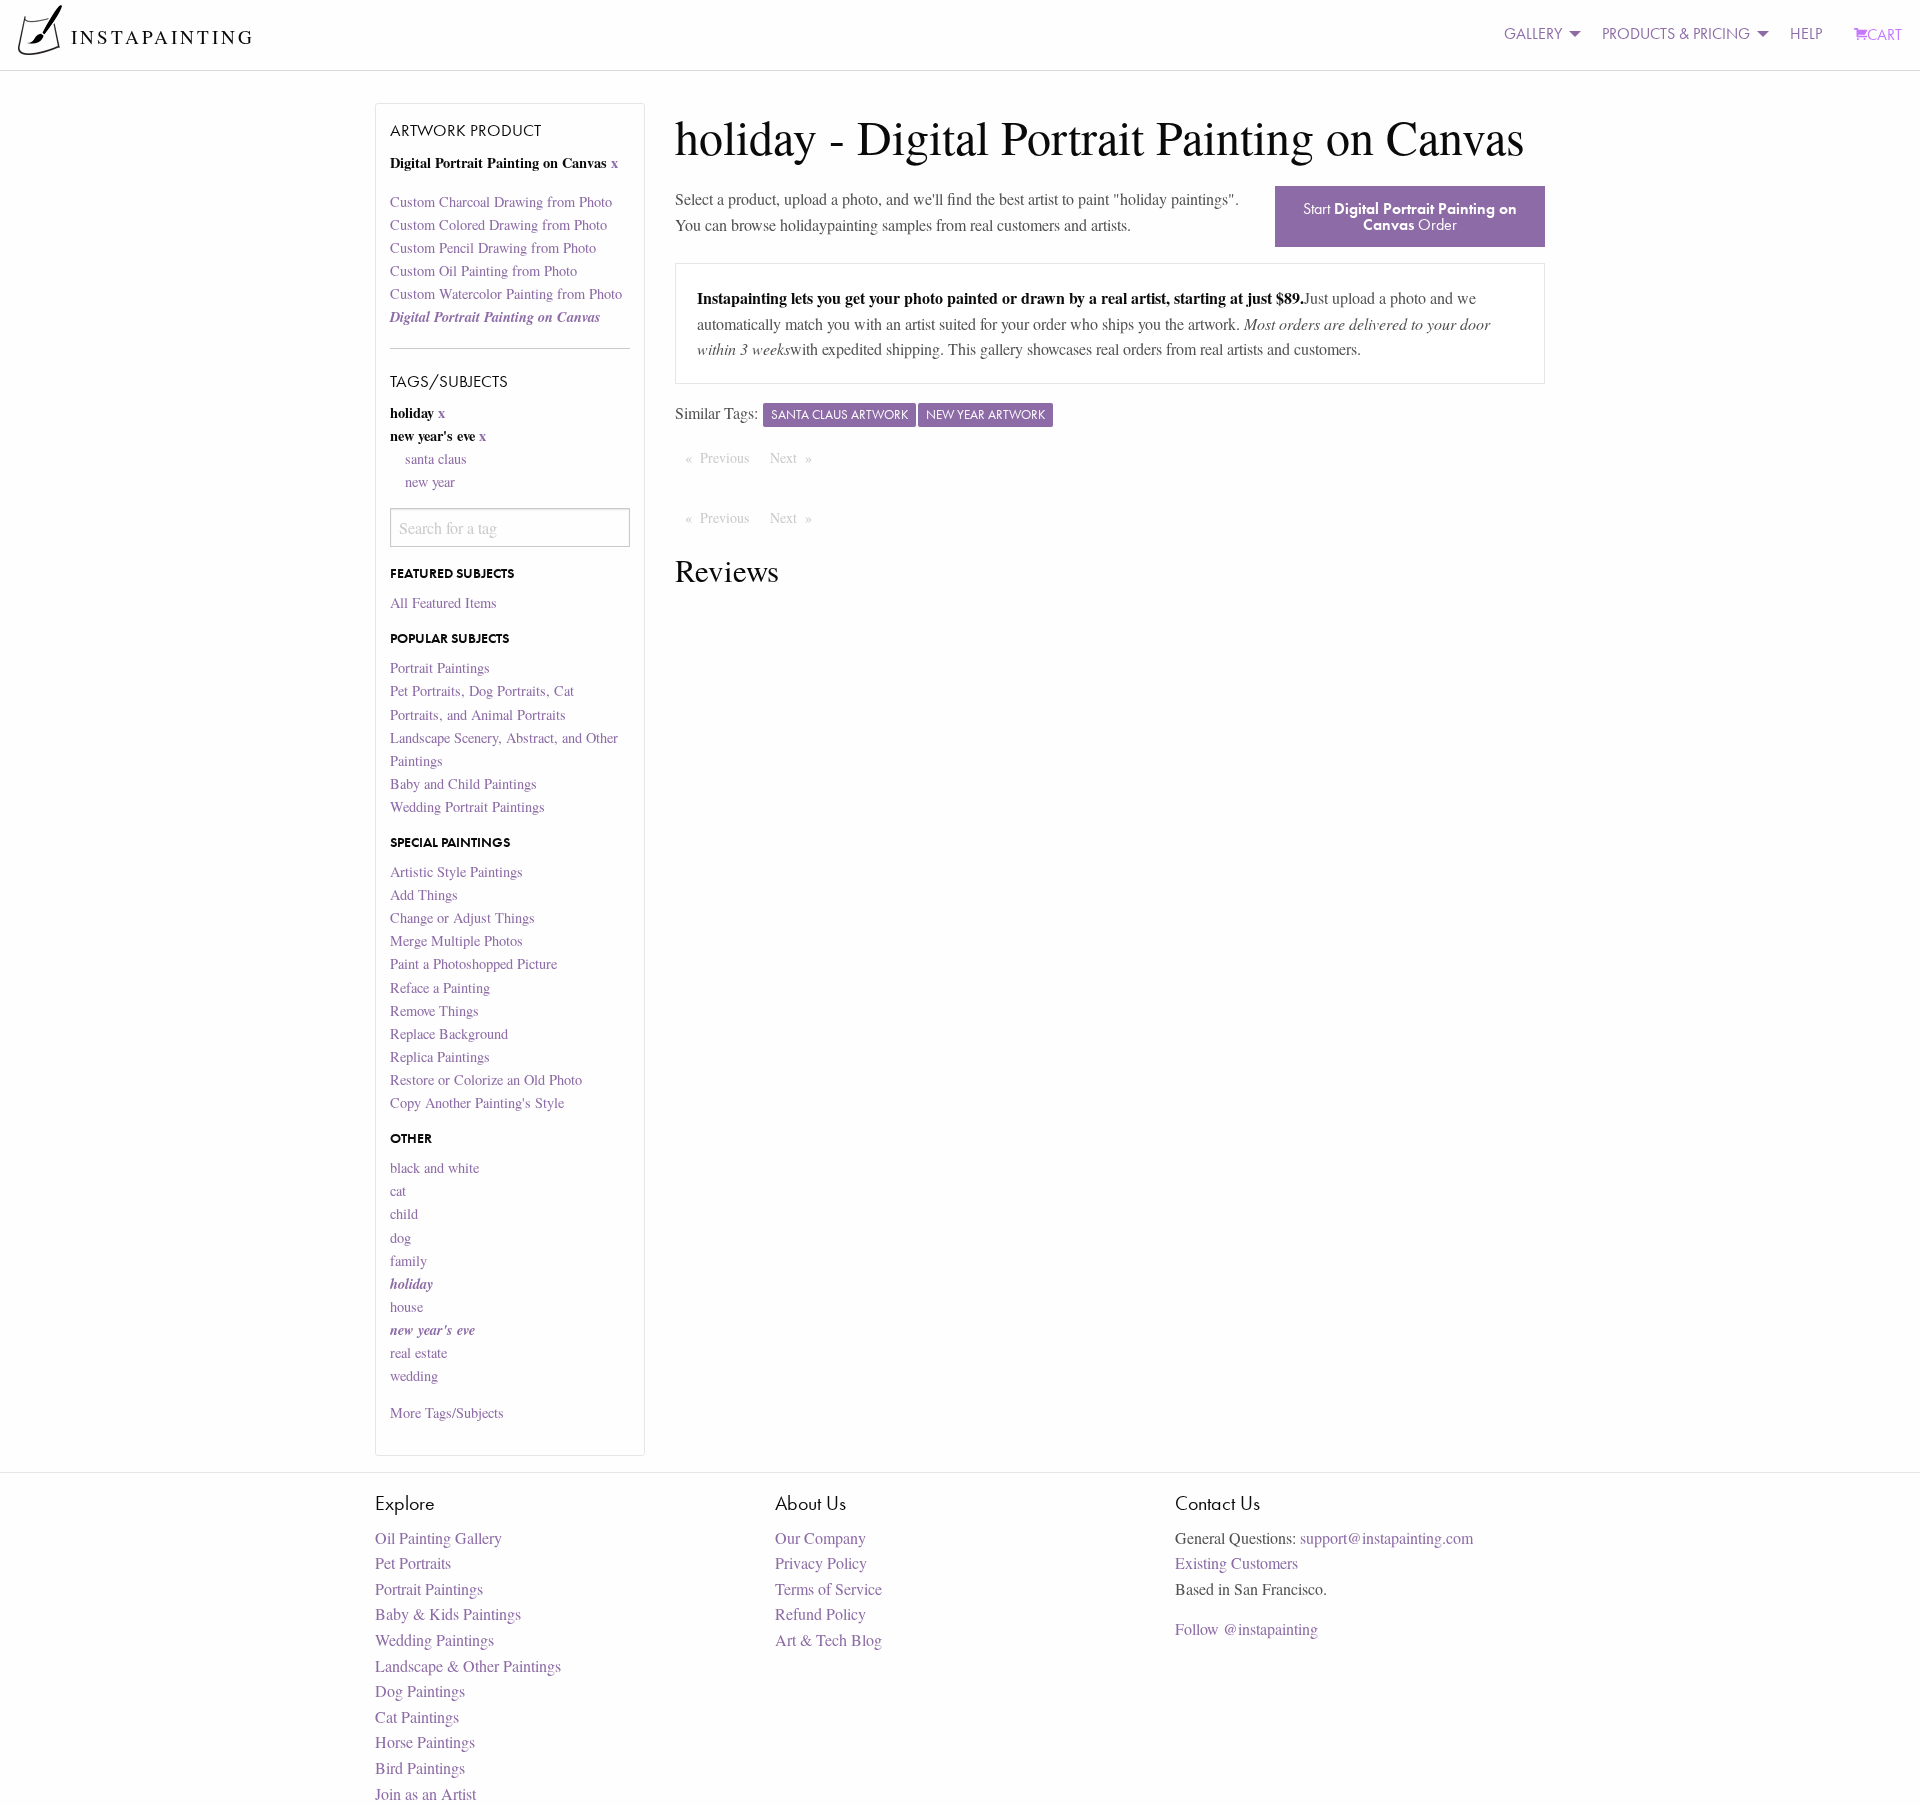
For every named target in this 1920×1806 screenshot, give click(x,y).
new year (430, 481)
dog (400, 1237)
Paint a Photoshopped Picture (473, 963)
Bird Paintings (420, 1767)
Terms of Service (828, 1588)
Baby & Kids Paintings (448, 1613)
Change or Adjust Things (462, 917)
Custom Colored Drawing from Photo (498, 224)
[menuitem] (1537, 34)
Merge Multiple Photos (456, 940)
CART (1884, 34)
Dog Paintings (420, 1690)
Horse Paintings (425, 1741)
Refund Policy (820, 1613)
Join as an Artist (425, 1793)
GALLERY (1533, 33)
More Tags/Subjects (447, 1412)
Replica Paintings (440, 1056)
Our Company (820, 1537)
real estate (418, 1352)
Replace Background (449, 1033)
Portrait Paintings (440, 667)
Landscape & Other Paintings (468, 1665)
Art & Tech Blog (828, 1639)
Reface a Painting (440, 987)
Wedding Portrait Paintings (467, 806)
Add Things (424, 894)
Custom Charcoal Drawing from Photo (501, 201)
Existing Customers (1236, 1562)
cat (398, 1190)
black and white (434, 1167)
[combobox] (509, 527)
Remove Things (434, 1010)
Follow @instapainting (1246, 1628)
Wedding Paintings (434, 1639)
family (408, 1260)
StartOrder (1410, 216)
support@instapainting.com (1386, 1537)
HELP (1806, 33)
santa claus (436, 458)
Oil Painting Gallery (438, 1537)
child (404, 1213)
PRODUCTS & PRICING (1676, 33)
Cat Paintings (417, 1716)
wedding (414, 1375)
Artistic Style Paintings (456, 871)
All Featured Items (443, 602)
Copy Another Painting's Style (477, 1102)
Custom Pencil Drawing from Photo (493, 247)
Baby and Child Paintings (463, 783)
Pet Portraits (413, 1562)
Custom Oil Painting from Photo (483, 270)
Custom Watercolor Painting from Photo (506, 293)
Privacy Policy (821, 1562)
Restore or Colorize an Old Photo (486, 1079)
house (406, 1306)
